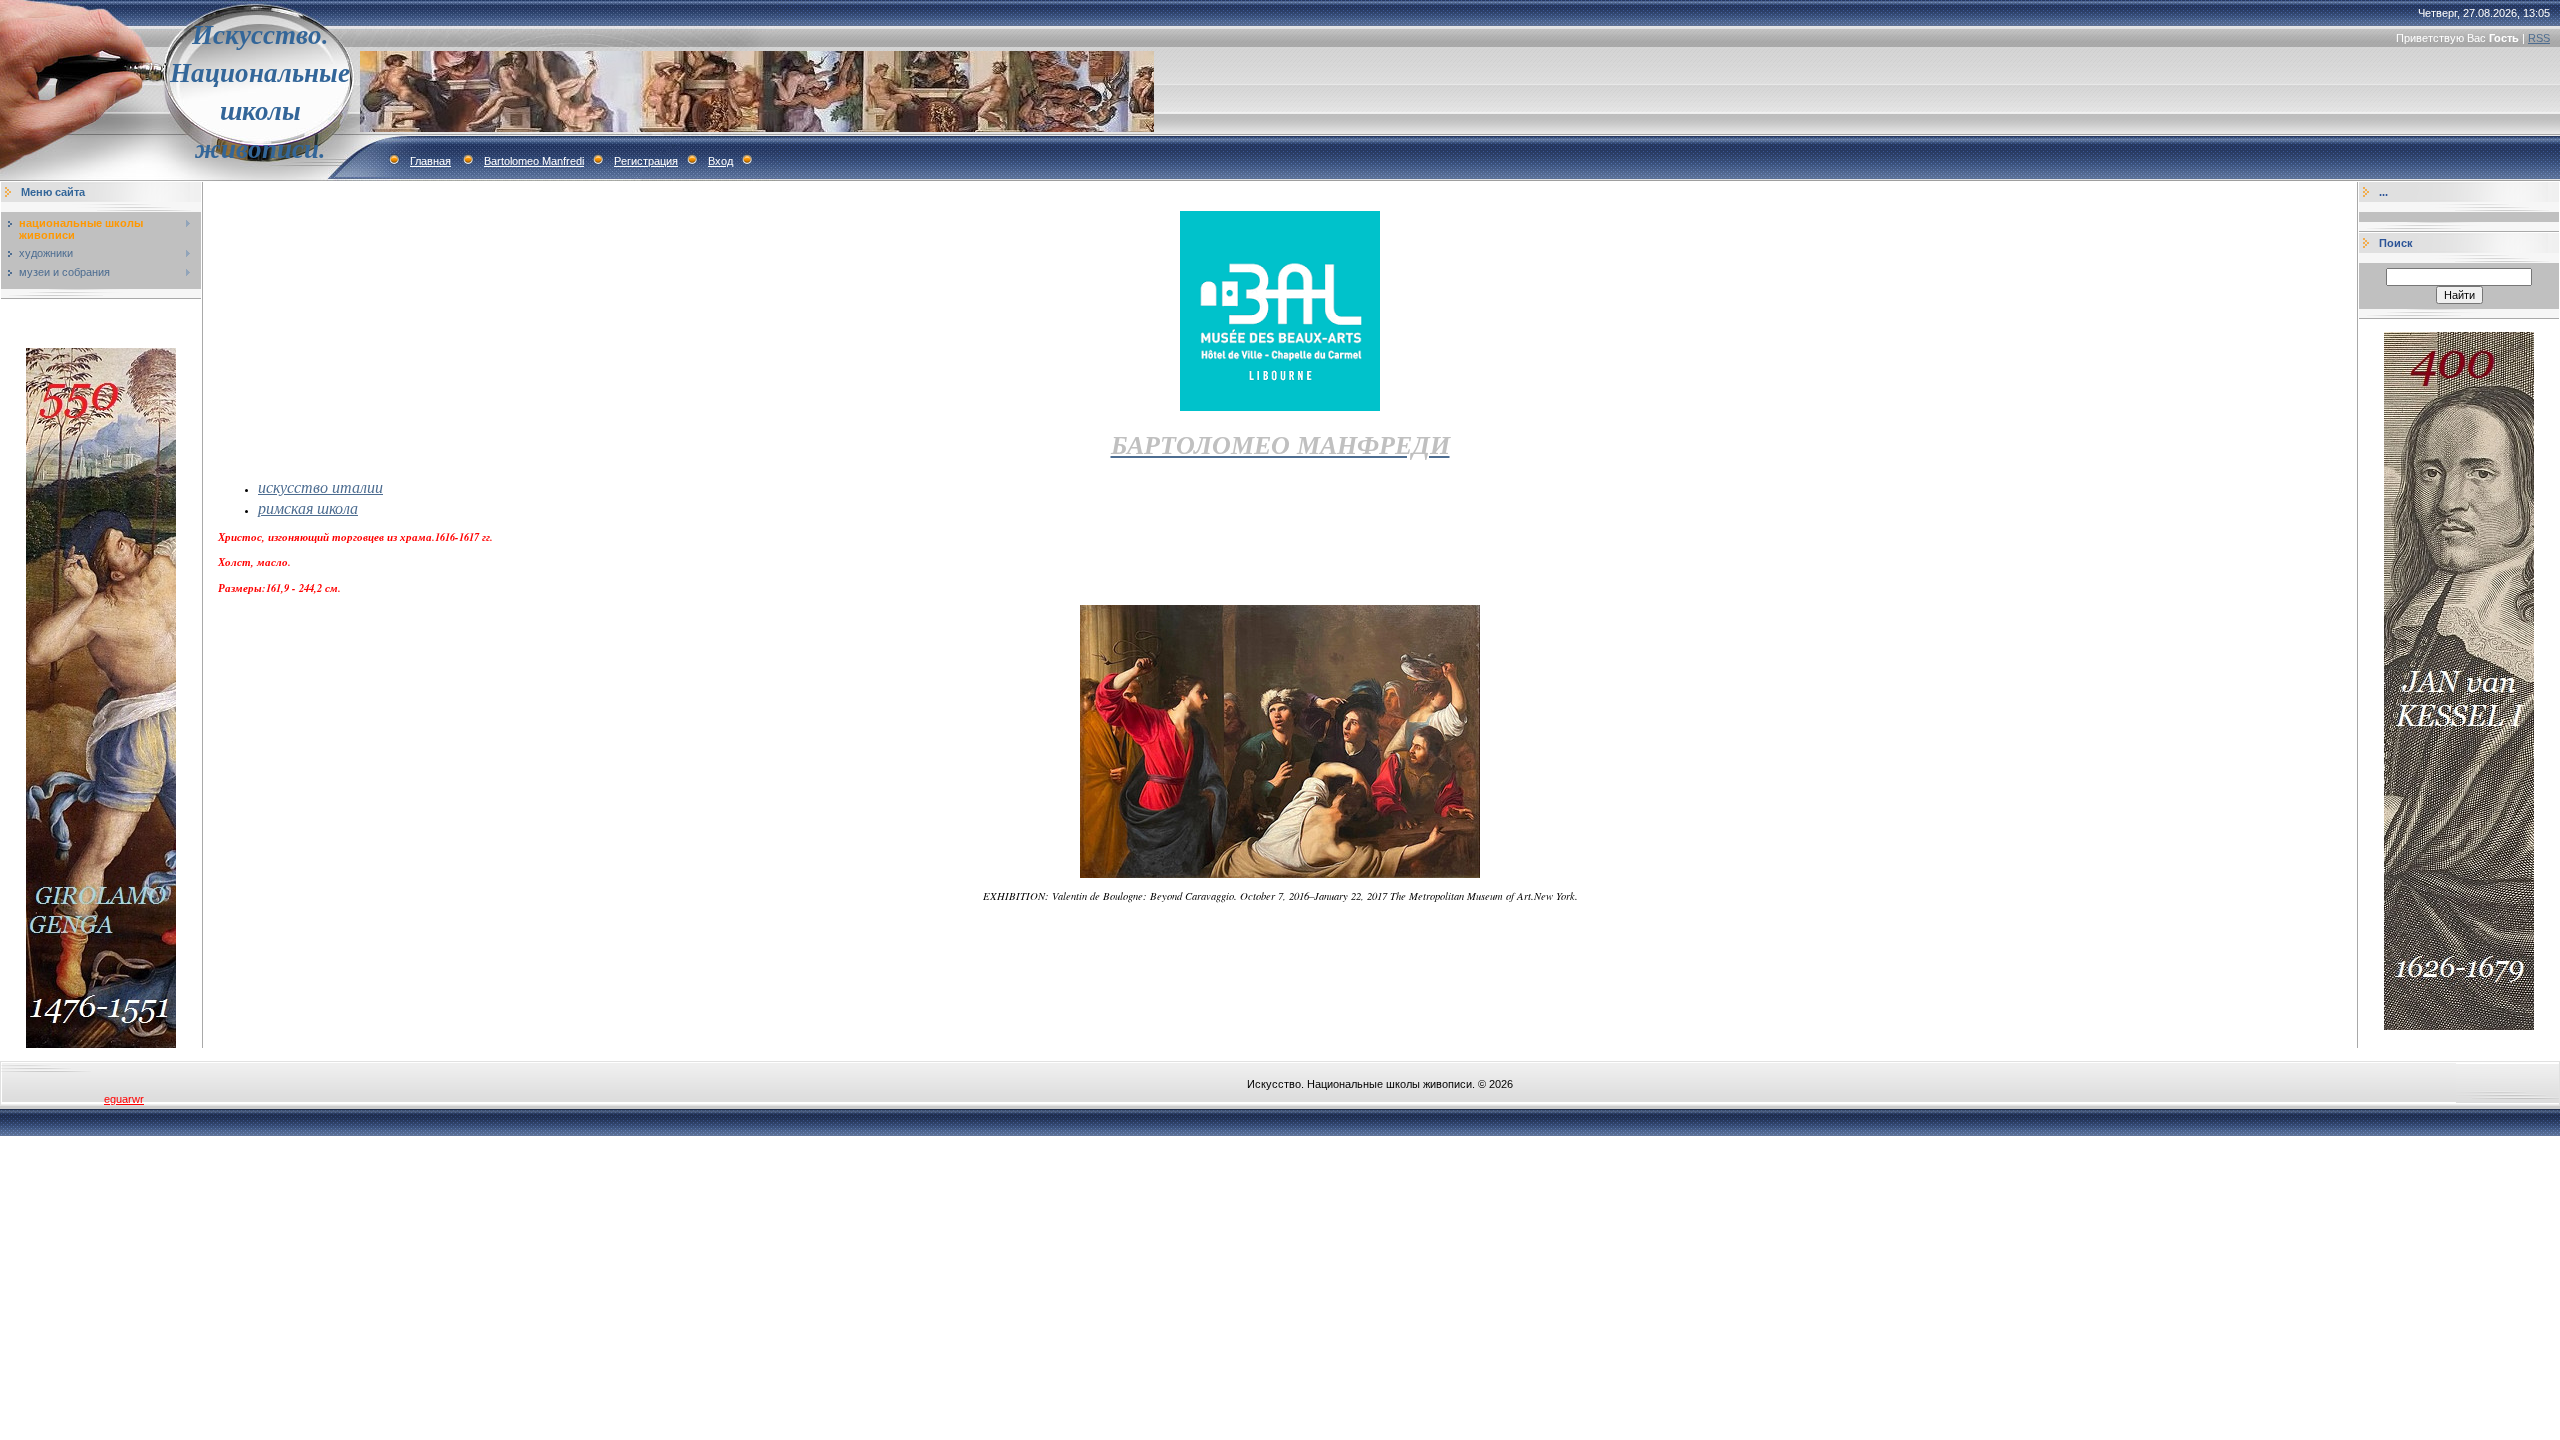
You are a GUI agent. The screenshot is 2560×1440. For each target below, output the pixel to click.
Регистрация (646, 161)
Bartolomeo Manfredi (534, 161)
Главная (430, 161)
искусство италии (320, 486)
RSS (2539, 38)
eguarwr (124, 1099)
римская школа (308, 507)
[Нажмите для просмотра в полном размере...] (1280, 874)
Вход (720, 161)
